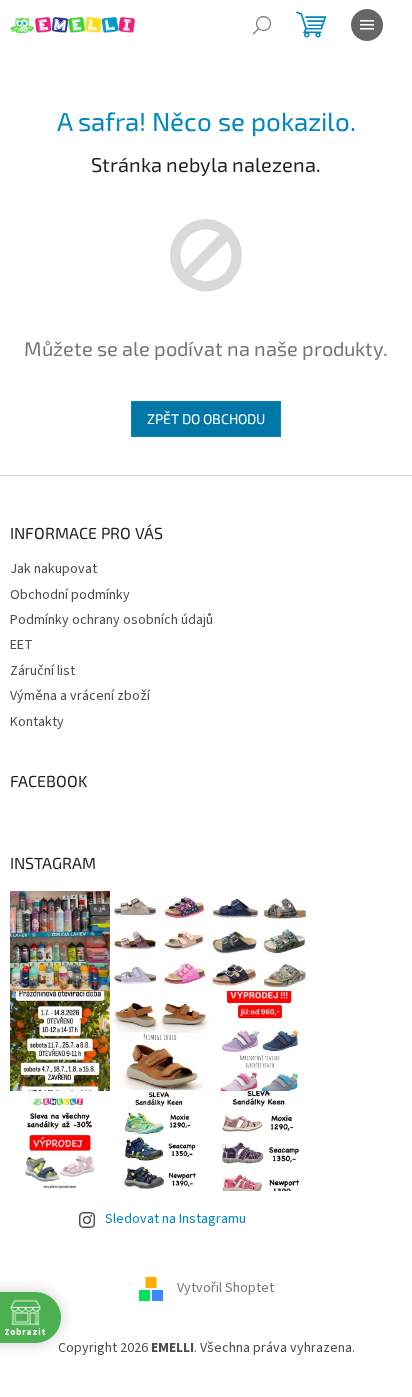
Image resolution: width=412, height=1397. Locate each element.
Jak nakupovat (53, 569)
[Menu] (367, 25)
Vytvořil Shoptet (225, 1289)
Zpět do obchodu (206, 418)
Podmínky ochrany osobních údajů (111, 620)
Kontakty (37, 722)
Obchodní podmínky (70, 595)
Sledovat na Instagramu (175, 1219)
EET (21, 645)
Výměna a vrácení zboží (80, 696)
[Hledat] (262, 25)
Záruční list (42, 671)
